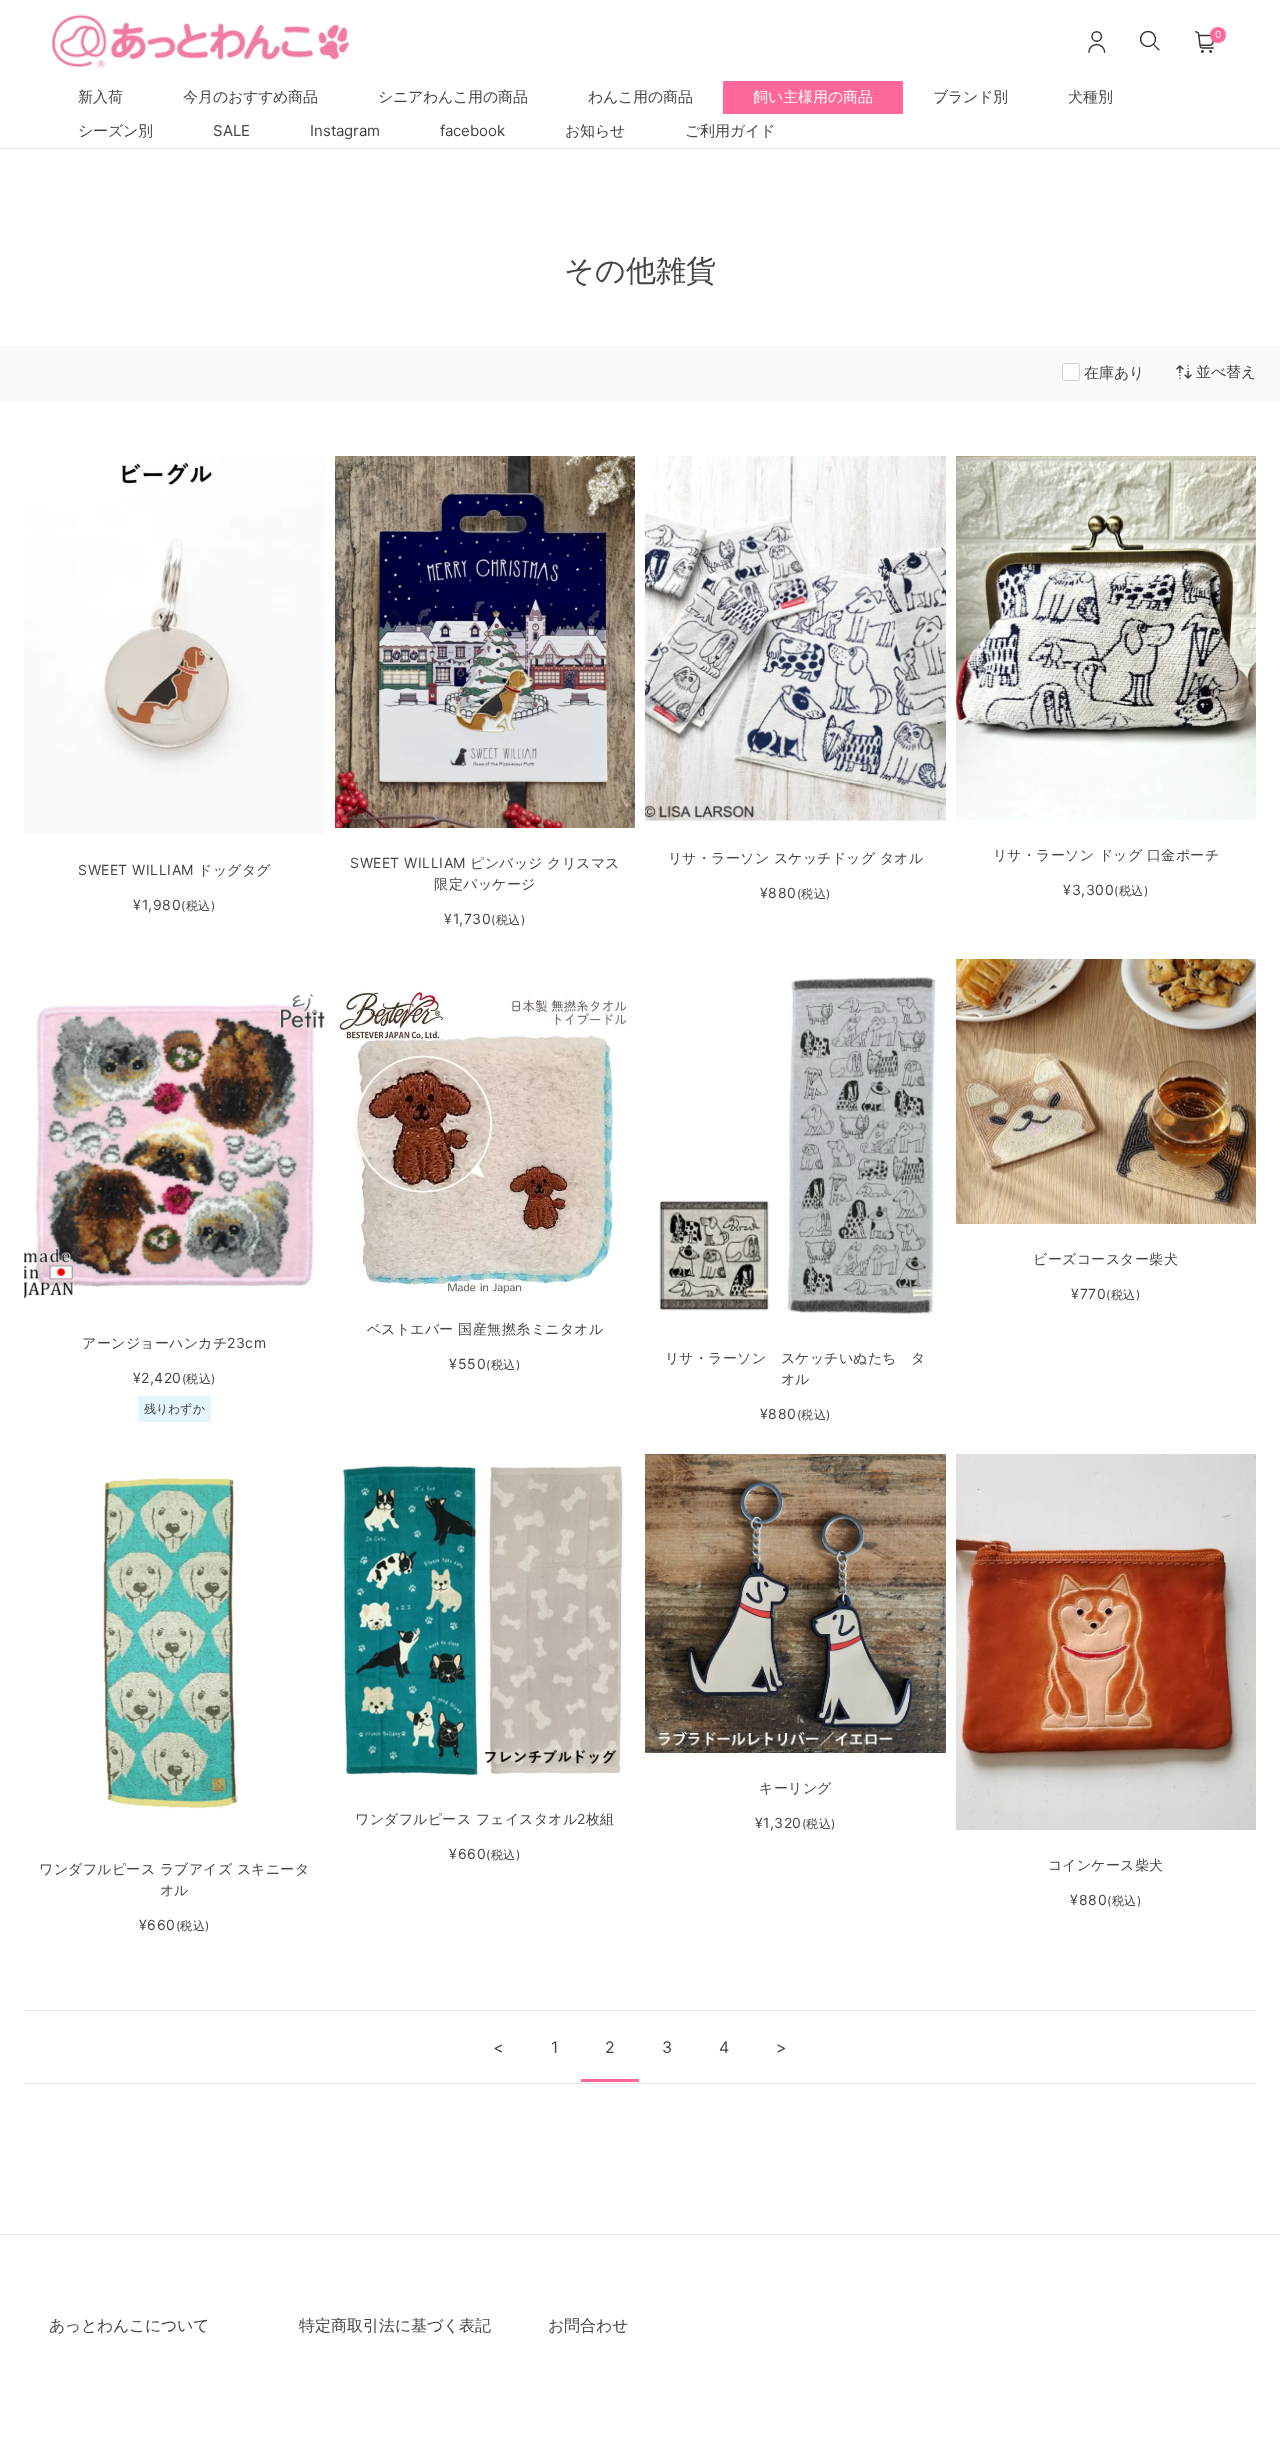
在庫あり (1114, 372)
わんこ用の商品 (640, 96)
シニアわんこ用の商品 (453, 96)
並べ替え (1226, 371)
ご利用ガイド (730, 130)
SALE (231, 130)
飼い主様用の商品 (813, 96)
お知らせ (595, 130)
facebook (472, 130)
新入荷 (100, 96)
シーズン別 (115, 130)
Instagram (345, 130)
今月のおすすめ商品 (250, 96)
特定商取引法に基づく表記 (395, 2325)
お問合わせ (588, 2325)
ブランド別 (970, 96)
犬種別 (1090, 96)
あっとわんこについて (129, 2325)
